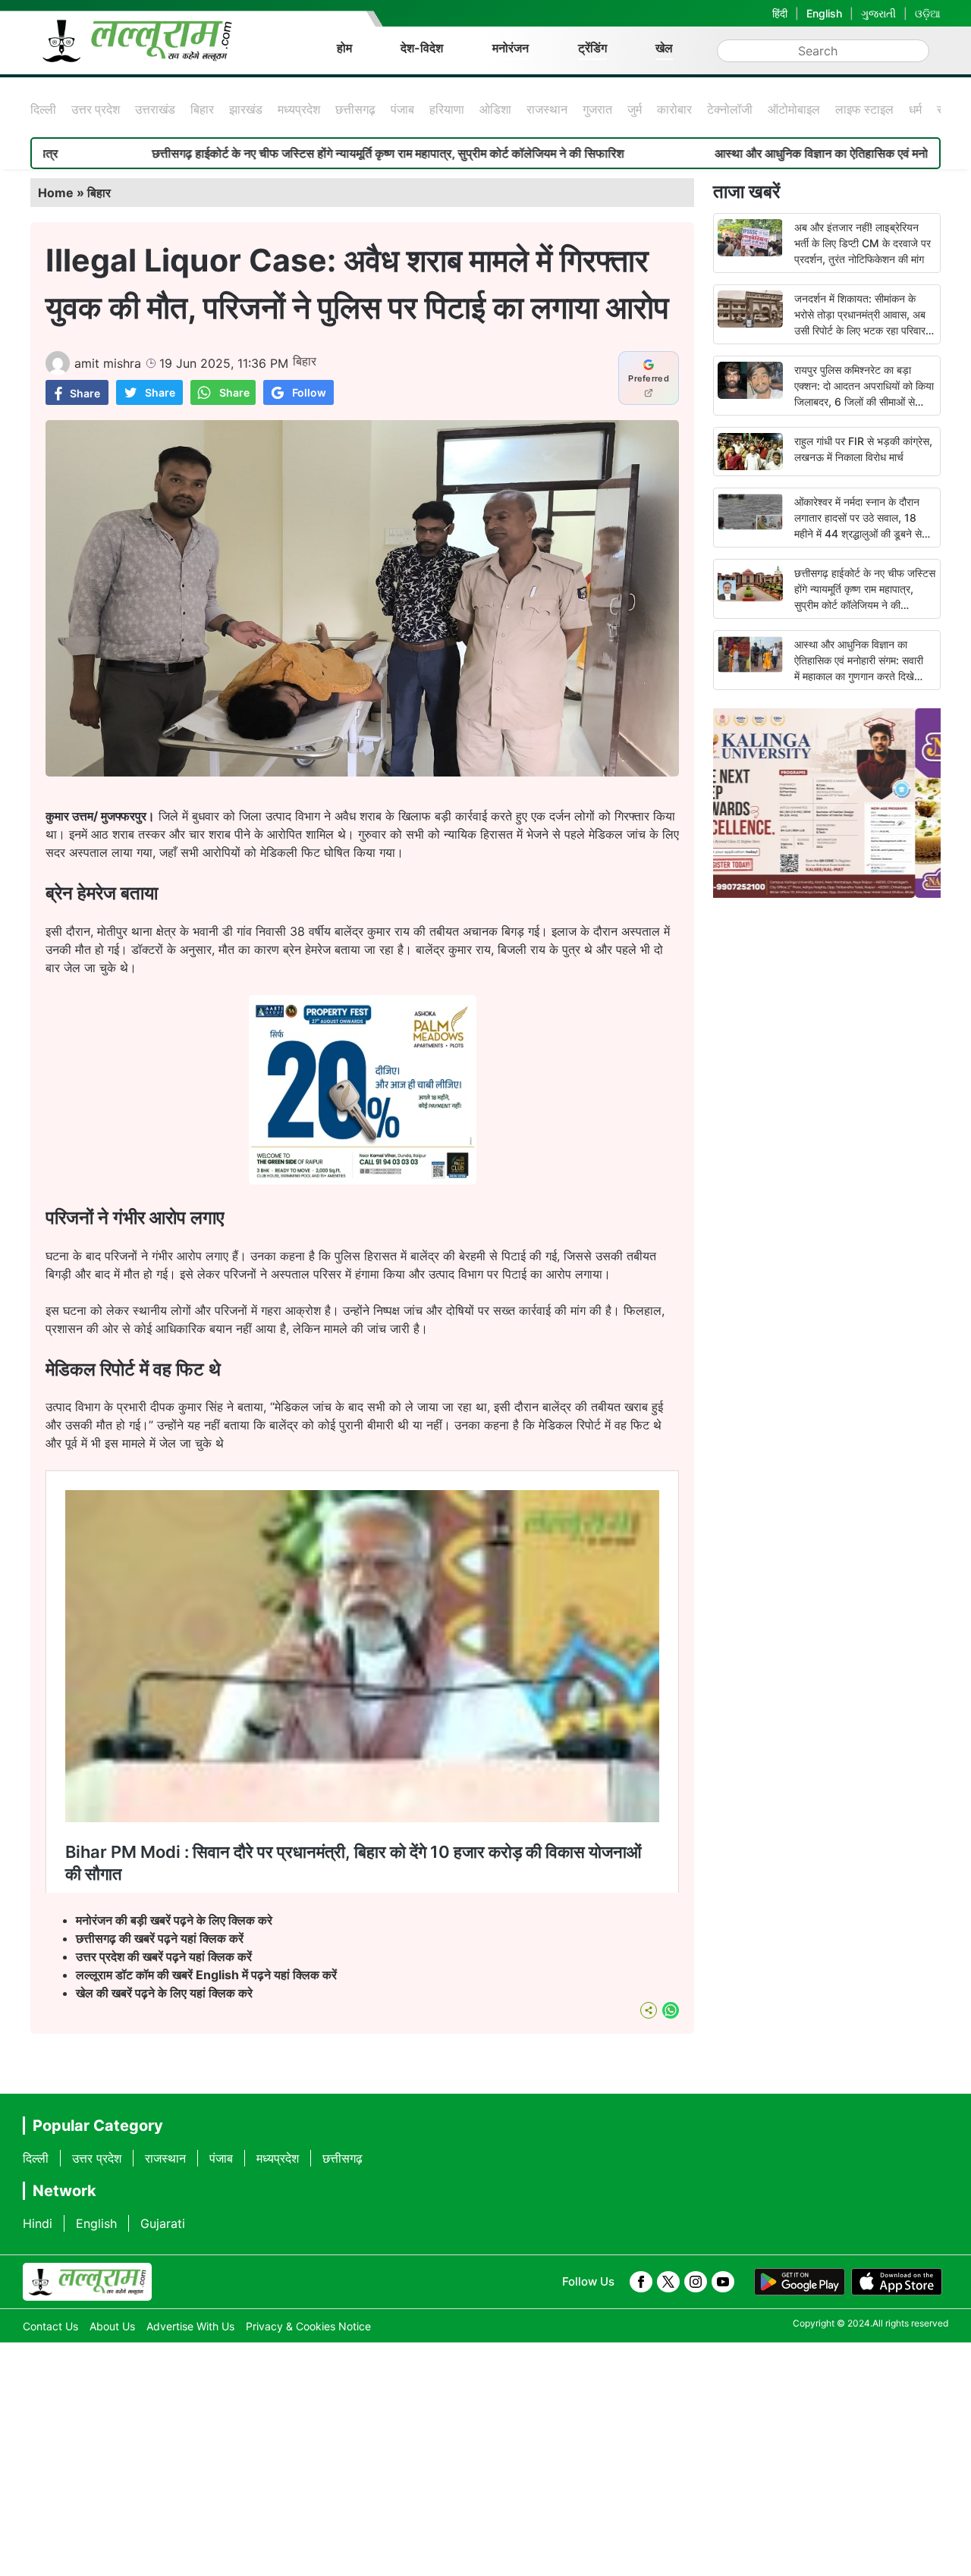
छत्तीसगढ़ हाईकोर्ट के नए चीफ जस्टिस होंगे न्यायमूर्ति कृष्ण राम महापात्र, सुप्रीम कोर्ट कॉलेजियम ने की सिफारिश (266, 153)
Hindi (38, 2223)
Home (56, 193)
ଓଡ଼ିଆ (928, 13)
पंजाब (402, 109)
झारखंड (246, 109)
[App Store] (897, 2282)
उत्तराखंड (155, 109)
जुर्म (635, 109)
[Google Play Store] (800, 2282)
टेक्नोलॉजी (730, 109)
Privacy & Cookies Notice (308, 2326)
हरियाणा (447, 109)
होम (344, 48)
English (824, 13)
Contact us (50, 2326)
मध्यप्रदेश (299, 109)
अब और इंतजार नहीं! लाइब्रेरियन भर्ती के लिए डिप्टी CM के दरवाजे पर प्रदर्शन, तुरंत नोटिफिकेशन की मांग (863, 243)
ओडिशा (495, 109)
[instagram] (696, 2282)
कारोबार (674, 109)
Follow (309, 392)
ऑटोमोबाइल (794, 109)
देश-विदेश (422, 48)
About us (112, 2326)
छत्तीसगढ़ (355, 109)
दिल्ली (43, 109)
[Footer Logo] (87, 2282)
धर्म (915, 109)
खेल (664, 48)
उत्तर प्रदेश (96, 109)
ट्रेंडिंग (592, 48)
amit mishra (108, 363)
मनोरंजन (511, 48)
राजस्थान (547, 109)
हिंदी (780, 13)
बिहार (202, 109)
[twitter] (668, 2282)
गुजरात (597, 109)
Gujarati (163, 2223)
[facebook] (641, 2282)
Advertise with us (190, 2326)
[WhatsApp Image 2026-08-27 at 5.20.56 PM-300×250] (363, 1180)
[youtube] (723, 2282)
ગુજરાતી (878, 13)
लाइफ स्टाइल (864, 109)
